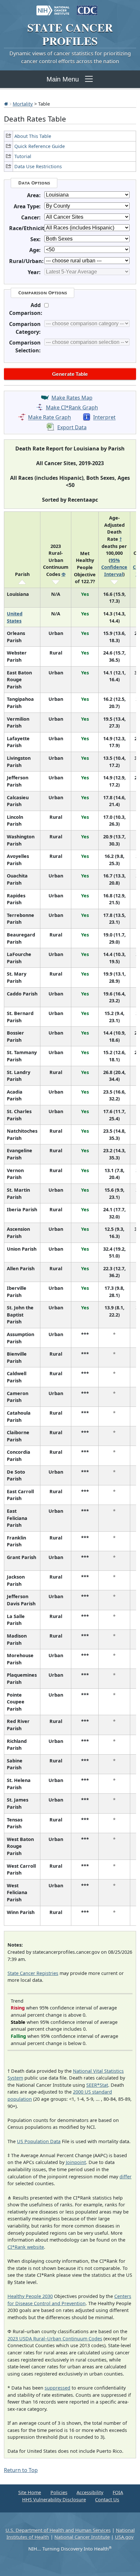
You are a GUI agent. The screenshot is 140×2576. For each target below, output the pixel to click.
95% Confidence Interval (114, 567)
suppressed (57, 2388)
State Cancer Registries (33, 1973)
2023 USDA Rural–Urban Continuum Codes (55, 2339)
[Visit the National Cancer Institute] (53, 7)
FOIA (118, 2492)
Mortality (23, 104)
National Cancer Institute (82, 2537)
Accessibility (90, 2492)
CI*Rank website (26, 2247)
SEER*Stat (97, 2085)
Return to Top (21, 2470)
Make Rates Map (72, 398)
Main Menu (63, 79)
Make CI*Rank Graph (72, 407)
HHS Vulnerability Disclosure (54, 2500)
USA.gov (124, 2537)
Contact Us (107, 2500)
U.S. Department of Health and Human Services (58, 2530)
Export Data (72, 427)
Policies (59, 2492)
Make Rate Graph (49, 418)
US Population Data (39, 2141)
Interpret (104, 418)
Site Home (30, 2492)
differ (126, 2177)
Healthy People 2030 (30, 2296)
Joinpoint (76, 2162)
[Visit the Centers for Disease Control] (87, 7)
